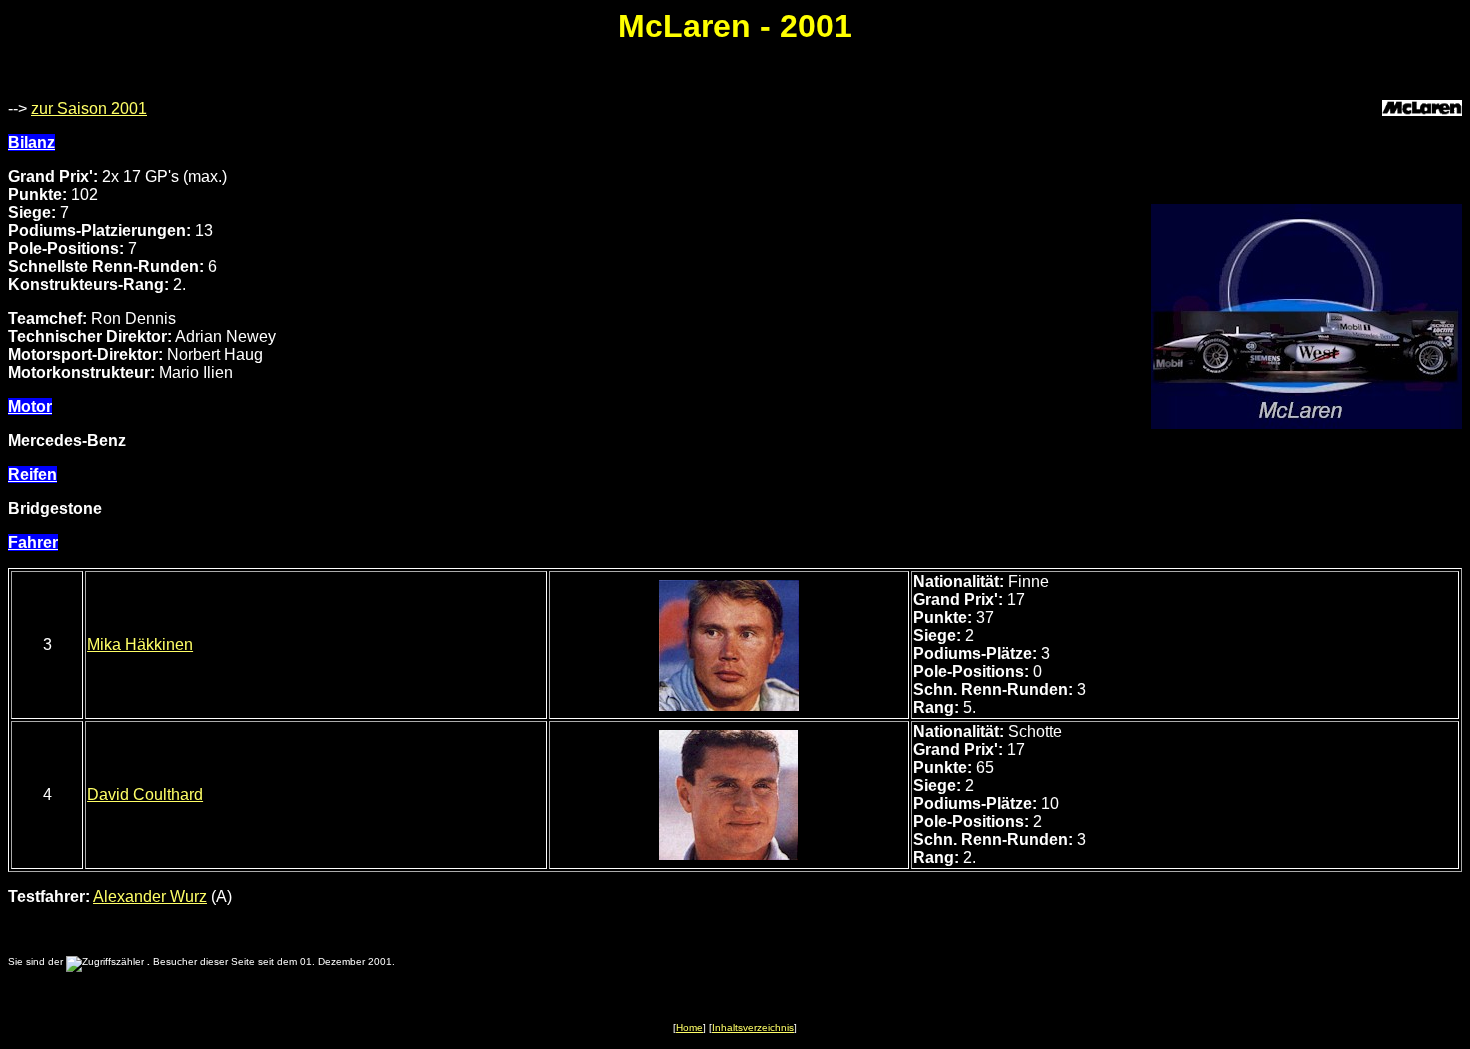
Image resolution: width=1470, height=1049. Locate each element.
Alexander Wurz (150, 896)
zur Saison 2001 (89, 108)
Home (689, 1027)
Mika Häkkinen (140, 644)
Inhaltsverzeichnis (753, 1027)
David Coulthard (145, 794)
